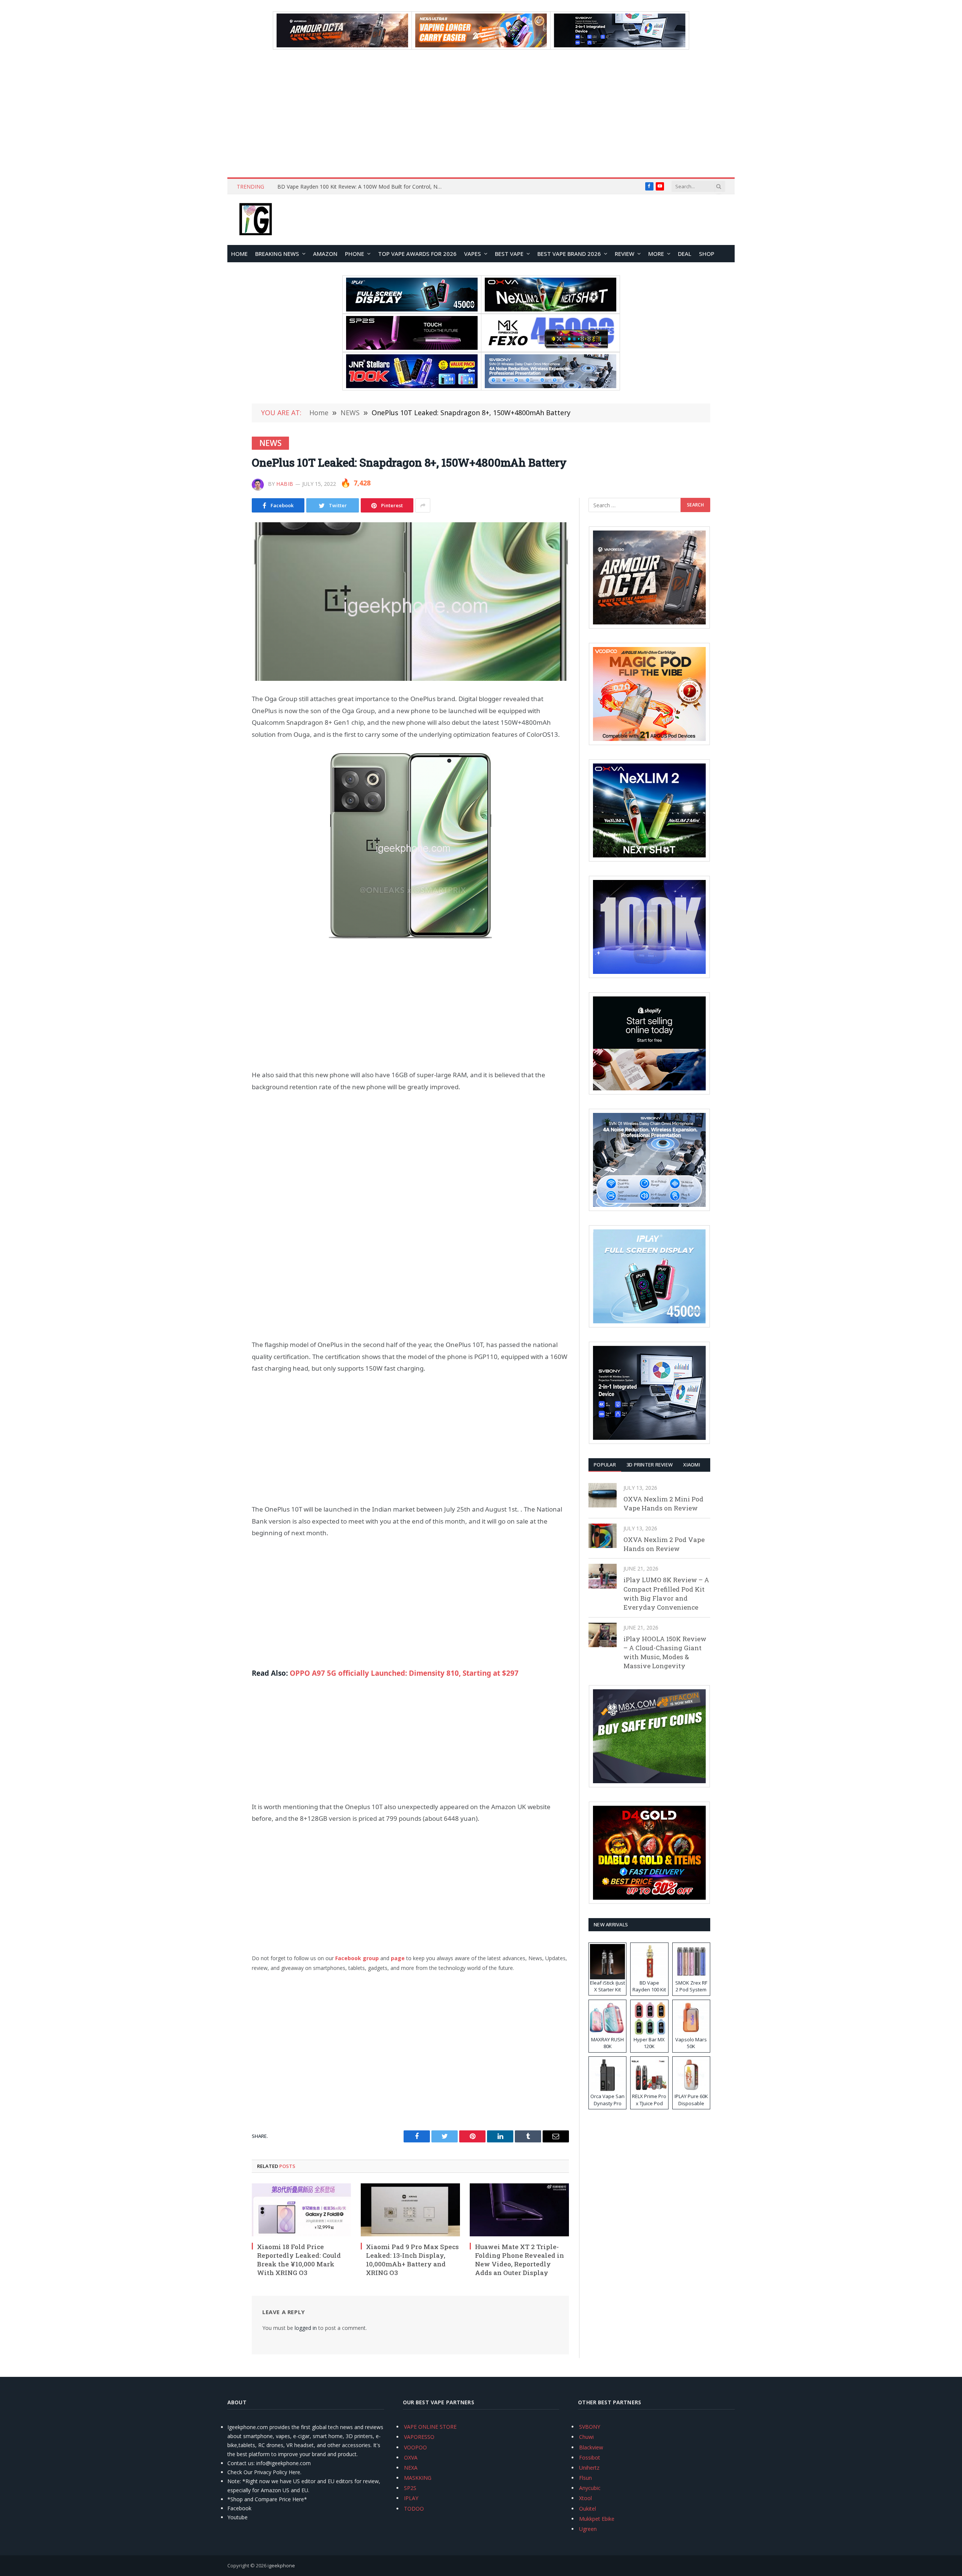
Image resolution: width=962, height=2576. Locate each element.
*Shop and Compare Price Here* (267, 2499)
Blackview (591, 2447)
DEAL (685, 254)
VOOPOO (415, 2447)
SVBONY (590, 2427)
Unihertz (589, 2468)
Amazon (325, 254)
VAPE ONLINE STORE (430, 2427)
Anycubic (590, 2488)
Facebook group (357, 1958)
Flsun (585, 2478)
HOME (239, 254)
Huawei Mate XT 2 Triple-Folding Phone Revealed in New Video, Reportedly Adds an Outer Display (520, 2260)
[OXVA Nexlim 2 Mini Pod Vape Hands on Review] (603, 1495)
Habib (285, 484)
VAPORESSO (419, 2437)
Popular (605, 1465)
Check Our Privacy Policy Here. (264, 2472)
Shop (707, 254)
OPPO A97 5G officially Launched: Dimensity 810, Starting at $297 (404, 1673)
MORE (656, 254)
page (398, 1958)
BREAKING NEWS (277, 254)
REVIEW (625, 254)
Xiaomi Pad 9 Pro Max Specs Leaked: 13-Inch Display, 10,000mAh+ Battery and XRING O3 (412, 2260)
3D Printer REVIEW (650, 1465)
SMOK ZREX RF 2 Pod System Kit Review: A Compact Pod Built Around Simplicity (362, 187)
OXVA (411, 2457)
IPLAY (411, 2498)
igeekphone (281, 2565)
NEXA (411, 2468)
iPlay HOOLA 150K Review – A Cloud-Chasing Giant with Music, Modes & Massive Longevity (665, 1652)
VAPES (473, 254)
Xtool (585, 2498)
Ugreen (588, 2529)
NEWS (270, 443)
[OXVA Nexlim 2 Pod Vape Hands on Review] (603, 1536)
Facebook (239, 2508)
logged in (306, 2328)
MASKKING (418, 2478)
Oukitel (588, 2509)
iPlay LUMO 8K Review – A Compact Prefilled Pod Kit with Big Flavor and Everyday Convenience (666, 1593)
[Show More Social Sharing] (423, 505)
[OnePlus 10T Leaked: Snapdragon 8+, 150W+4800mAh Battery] (410, 602)
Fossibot (590, 2457)
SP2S (410, 2488)
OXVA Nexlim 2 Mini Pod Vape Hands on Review (663, 1503)
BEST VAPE (509, 254)
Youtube (237, 2517)
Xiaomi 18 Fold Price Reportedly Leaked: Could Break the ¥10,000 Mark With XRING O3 (299, 2260)
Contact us (240, 2463)
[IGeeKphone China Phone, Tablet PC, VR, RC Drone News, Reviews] (256, 220)
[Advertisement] (481, 113)
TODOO (414, 2509)
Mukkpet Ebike (597, 2519)
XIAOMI (692, 1465)
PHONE (355, 254)
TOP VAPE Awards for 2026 (417, 254)
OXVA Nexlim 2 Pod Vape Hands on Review (664, 1544)
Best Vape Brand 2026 (569, 254)
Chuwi (586, 2437)
